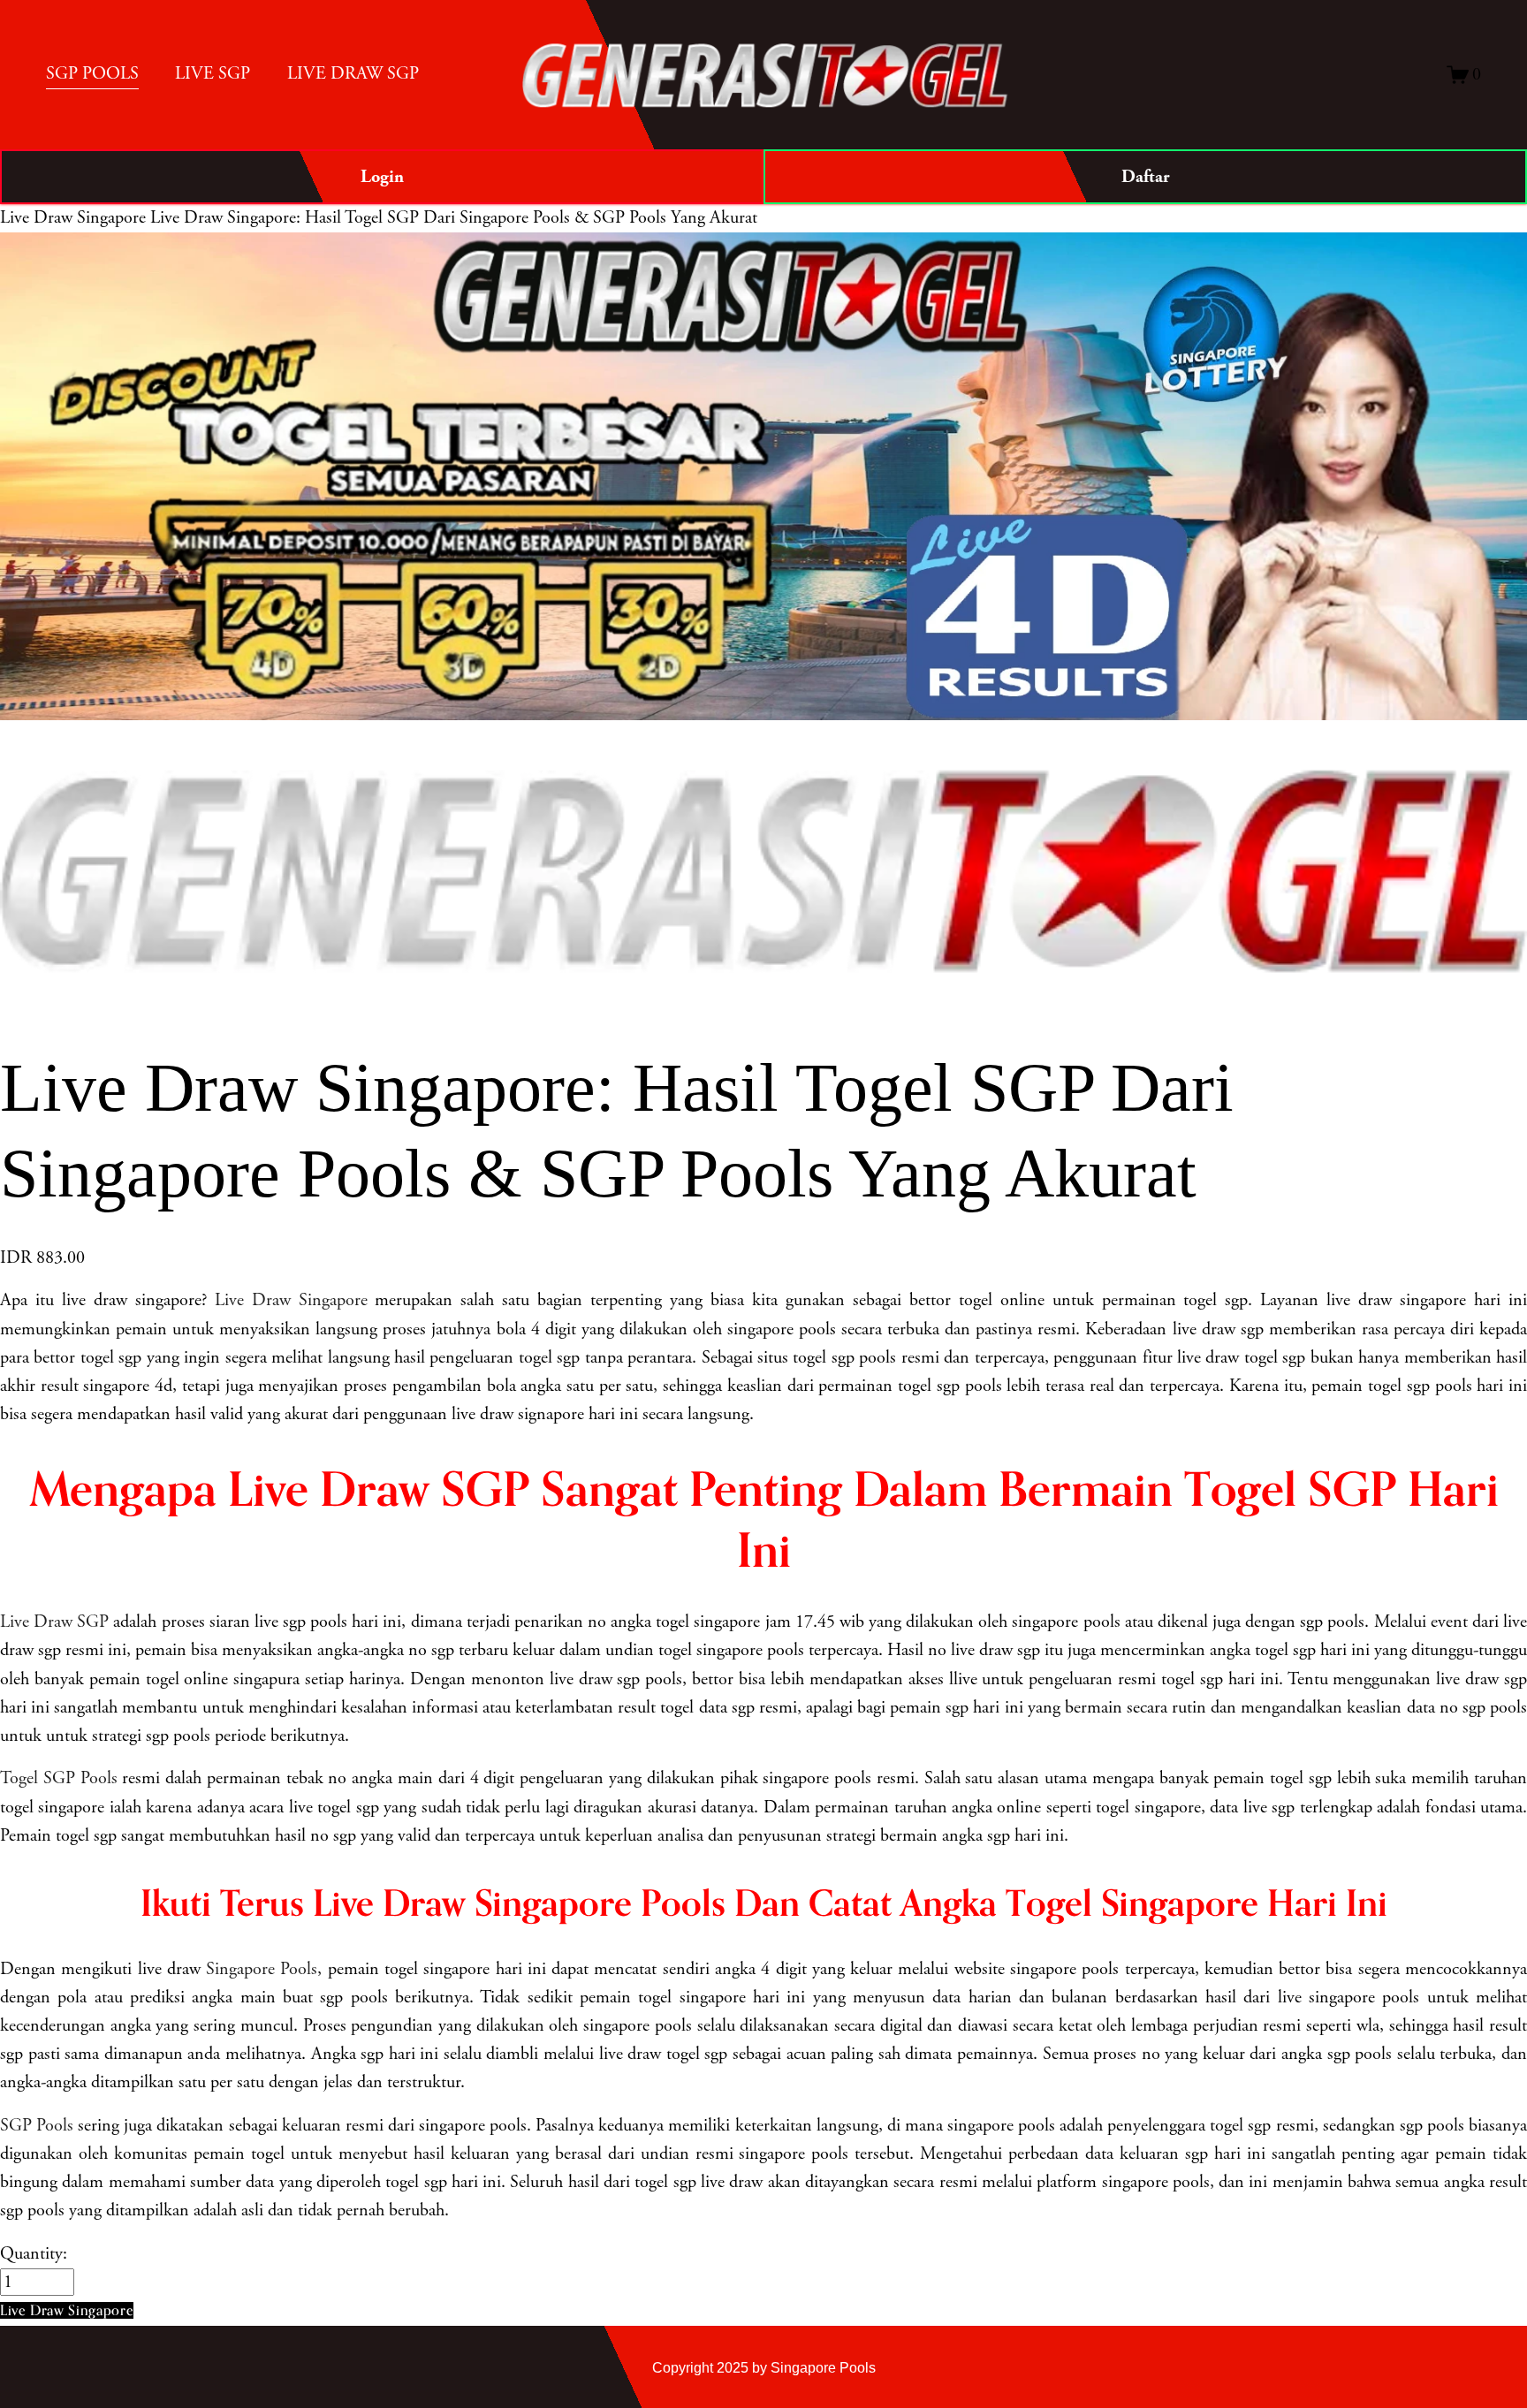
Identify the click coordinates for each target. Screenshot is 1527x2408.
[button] (67, 2310)
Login (382, 177)
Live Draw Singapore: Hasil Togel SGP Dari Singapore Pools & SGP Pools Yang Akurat (454, 218)
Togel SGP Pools (59, 1778)
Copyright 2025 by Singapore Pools (764, 2367)
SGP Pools (37, 2126)
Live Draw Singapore (73, 218)
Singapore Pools (262, 1969)
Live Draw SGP (54, 1622)
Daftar (1145, 177)
